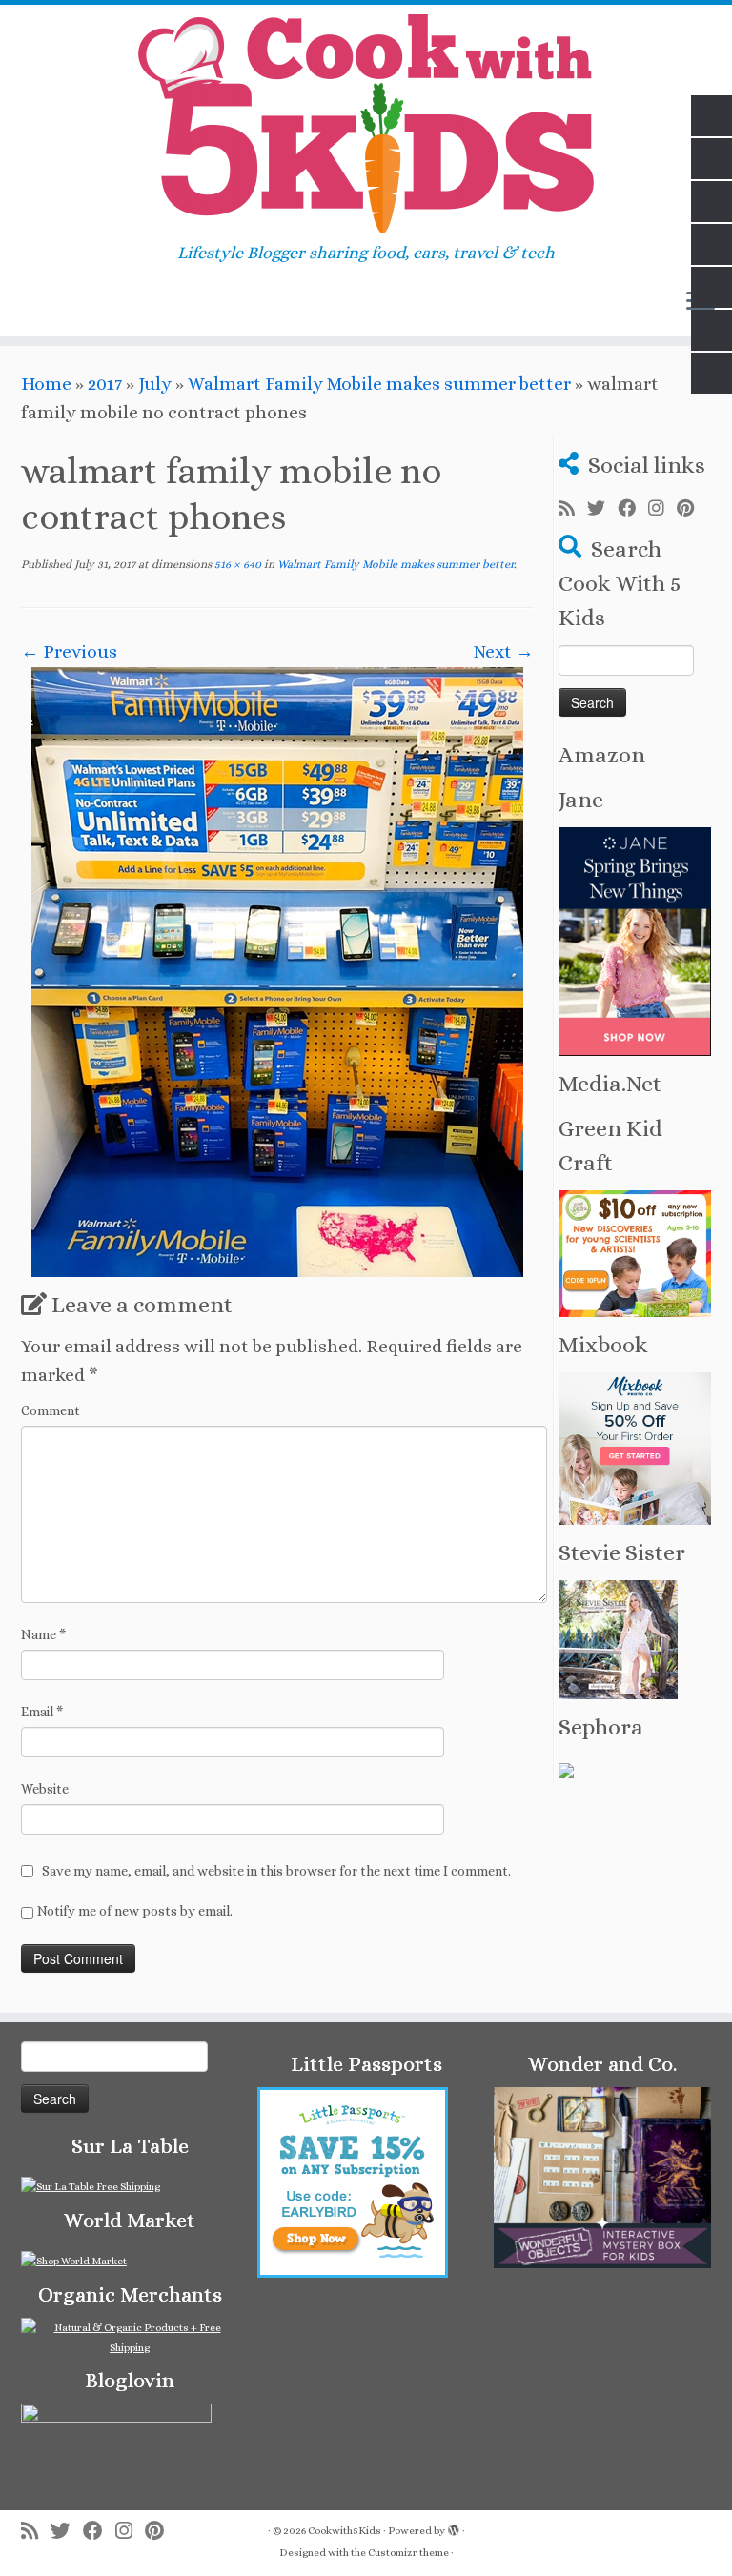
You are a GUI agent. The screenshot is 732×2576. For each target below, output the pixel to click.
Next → (504, 651)
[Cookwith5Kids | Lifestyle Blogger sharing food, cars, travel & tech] (366, 124)
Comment (51, 1410)
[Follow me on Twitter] (602, 509)
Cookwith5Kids (345, 2531)
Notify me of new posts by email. (135, 1911)
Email (42, 1712)
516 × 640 (236, 564)
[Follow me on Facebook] (633, 509)
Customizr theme (408, 2553)
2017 (105, 384)
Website (45, 1789)
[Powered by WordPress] (454, 2527)
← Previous (69, 651)
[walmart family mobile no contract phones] (277, 970)
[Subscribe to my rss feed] (573, 509)
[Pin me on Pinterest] (691, 509)
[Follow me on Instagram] (662, 509)
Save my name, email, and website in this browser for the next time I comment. (276, 1871)
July (155, 384)
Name (43, 1634)
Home (46, 384)
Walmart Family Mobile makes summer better (379, 384)
